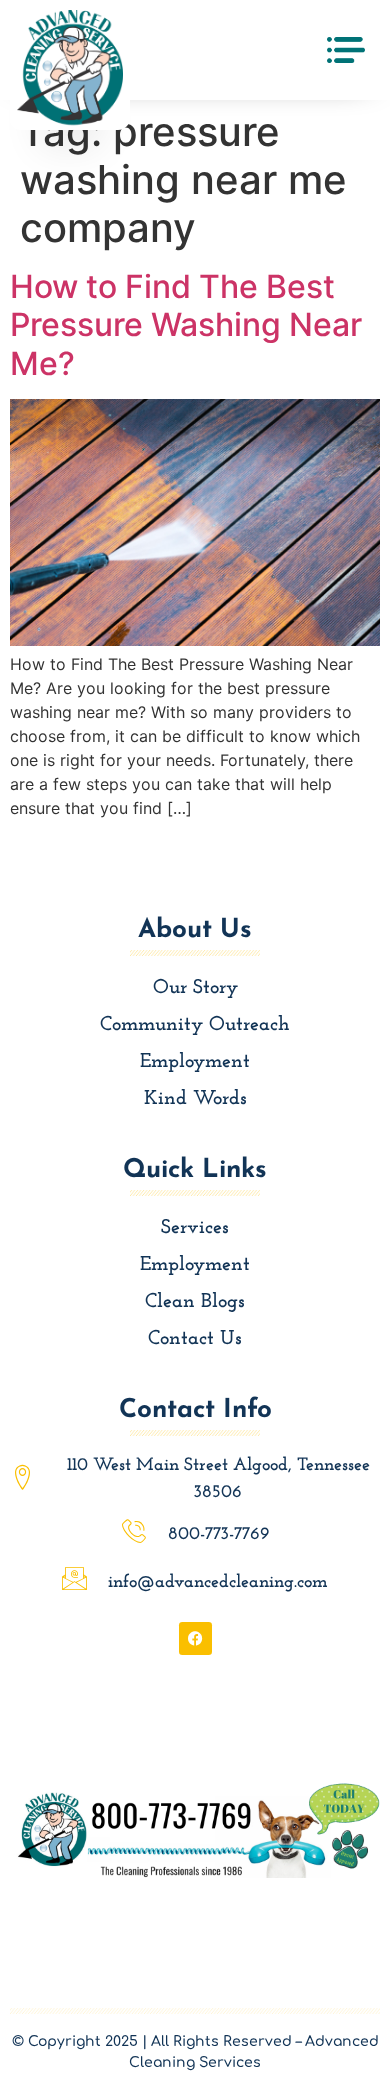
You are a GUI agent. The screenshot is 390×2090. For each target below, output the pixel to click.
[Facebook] (195, 1638)
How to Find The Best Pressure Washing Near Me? (186, 325)
